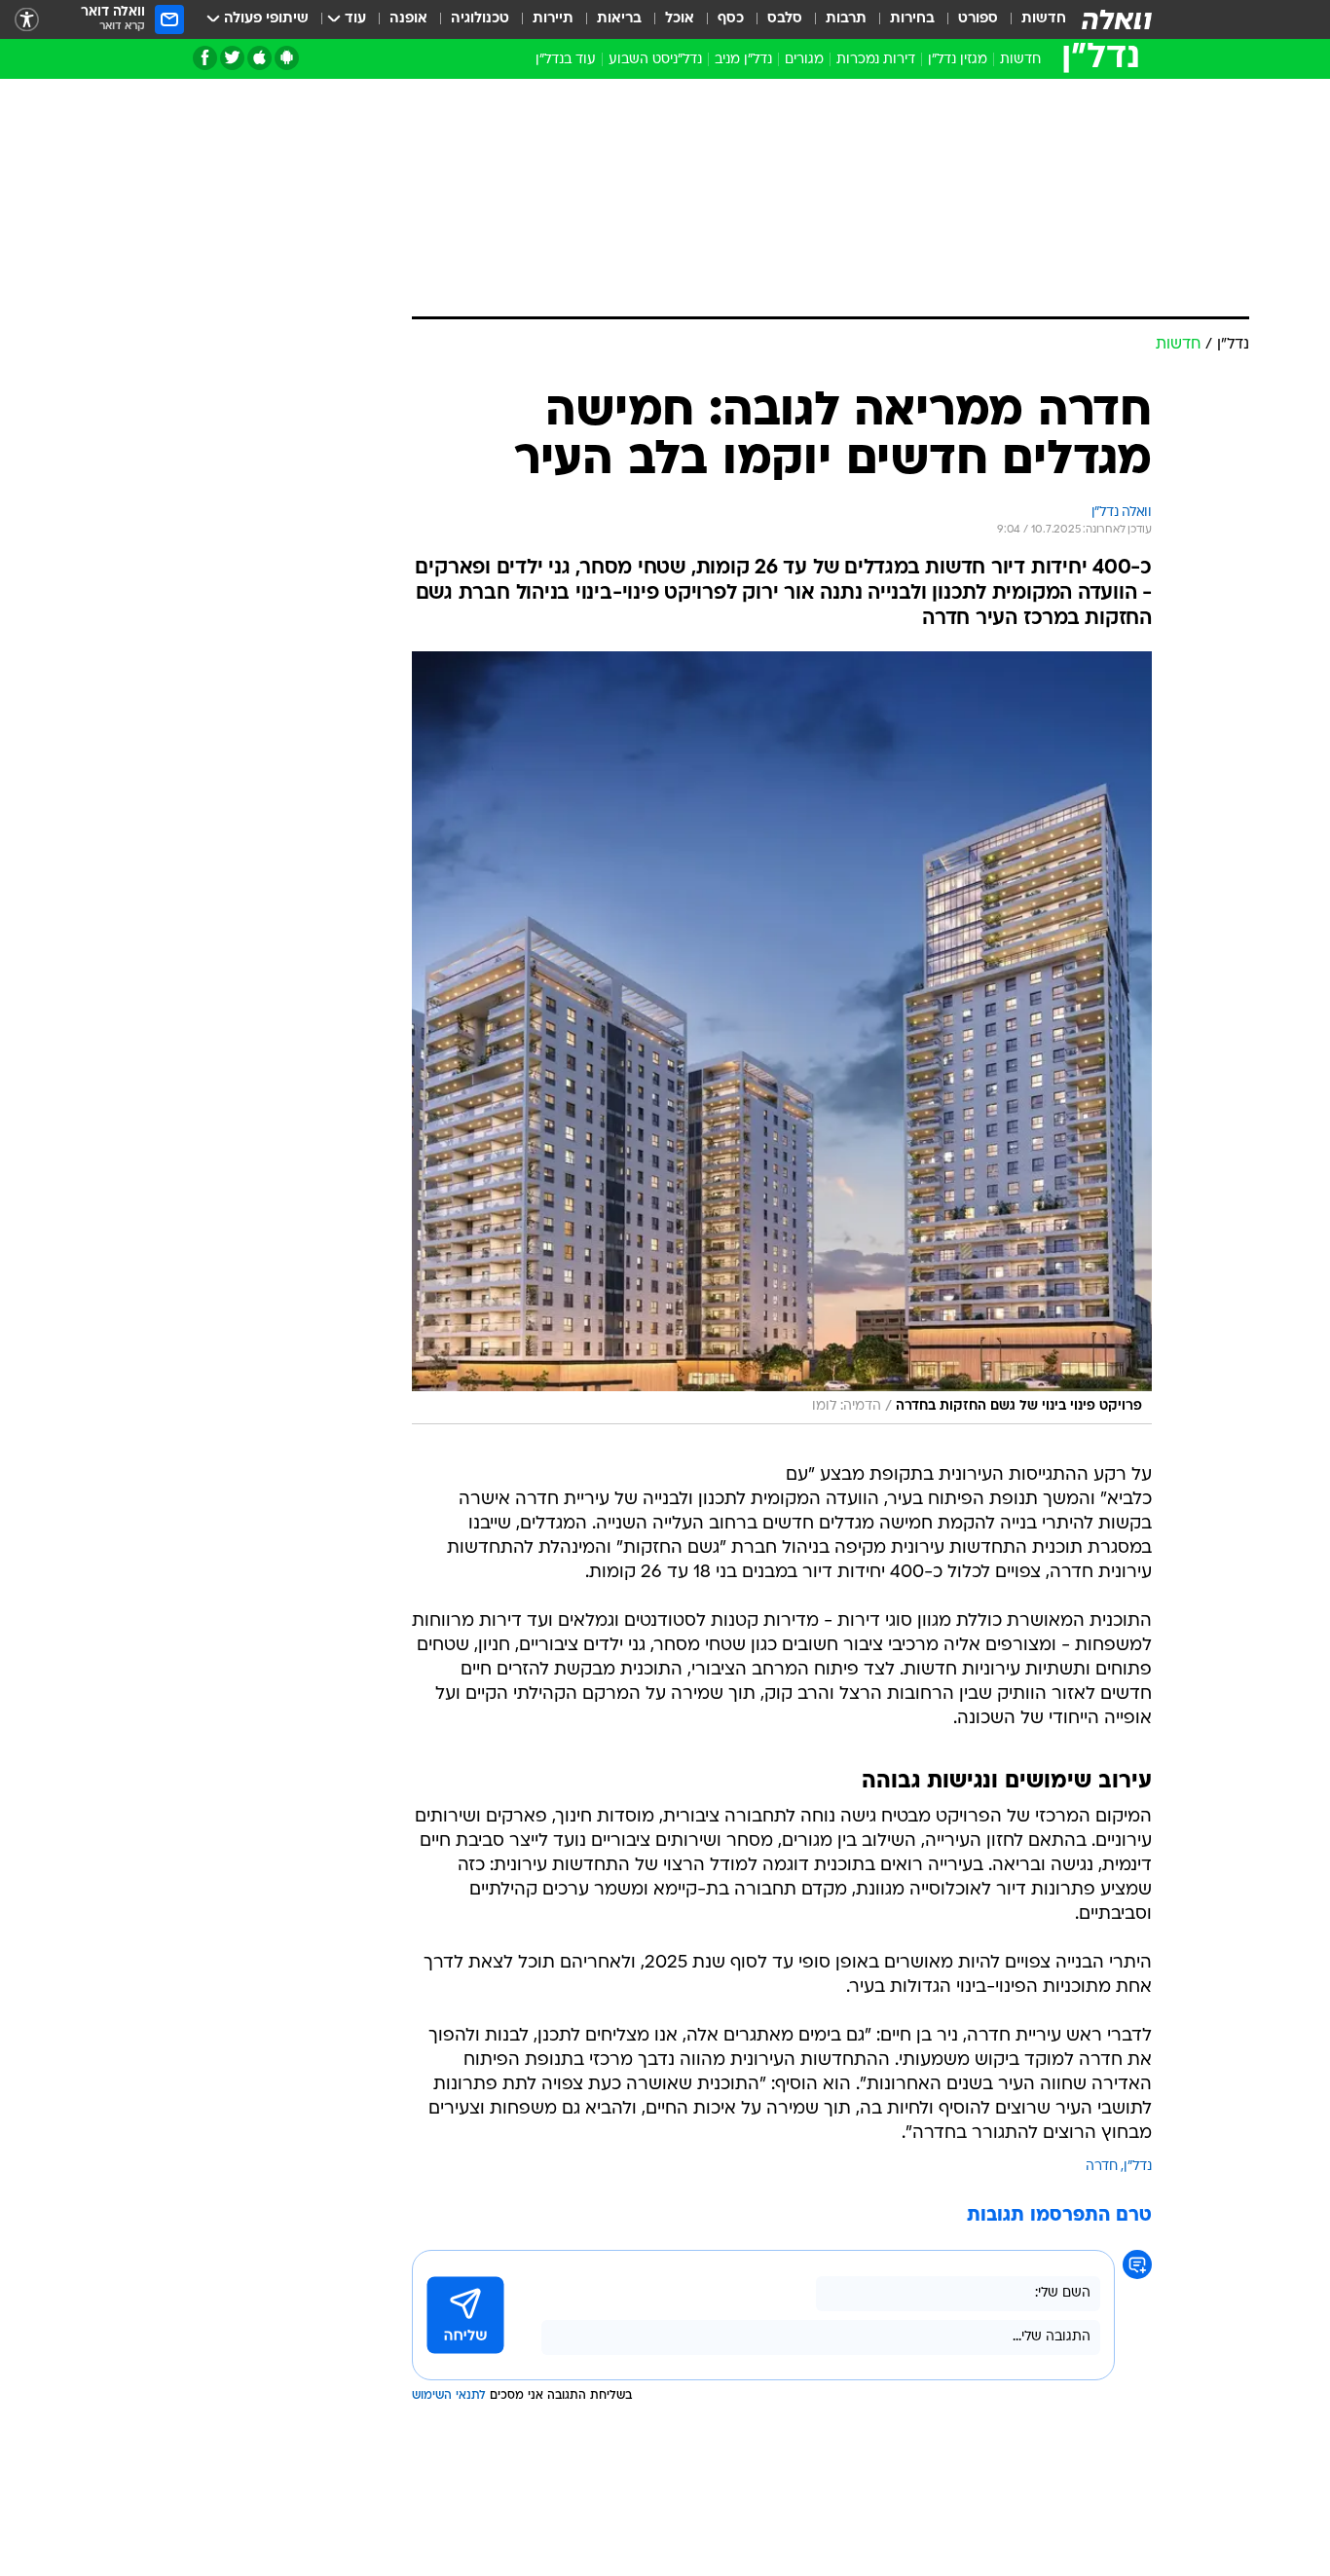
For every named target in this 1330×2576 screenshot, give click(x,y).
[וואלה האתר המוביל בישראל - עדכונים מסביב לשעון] (1117, 19)
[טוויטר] (232, 58)
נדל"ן (1138, 2167)
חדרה (1102, 2167)
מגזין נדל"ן (958, 60)
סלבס (785, 19)
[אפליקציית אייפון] (259, 58)
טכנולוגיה (480, 19)
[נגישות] (27, 20)
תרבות (846, 19)
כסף (731, 19)
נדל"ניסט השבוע (655, 60)
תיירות (553, 19)
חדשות (1044, 19)
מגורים (804, 60)
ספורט (978, 19)
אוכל (680, 19)
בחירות (912, 19)
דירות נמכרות (876, 60)
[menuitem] (1032, 19)
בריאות (619, 19)
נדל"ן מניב (743, 60)
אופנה (408, 19)
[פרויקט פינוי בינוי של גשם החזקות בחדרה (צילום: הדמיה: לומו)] (782, 1038)
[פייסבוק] (205, 58)
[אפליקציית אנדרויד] (287, 58)
